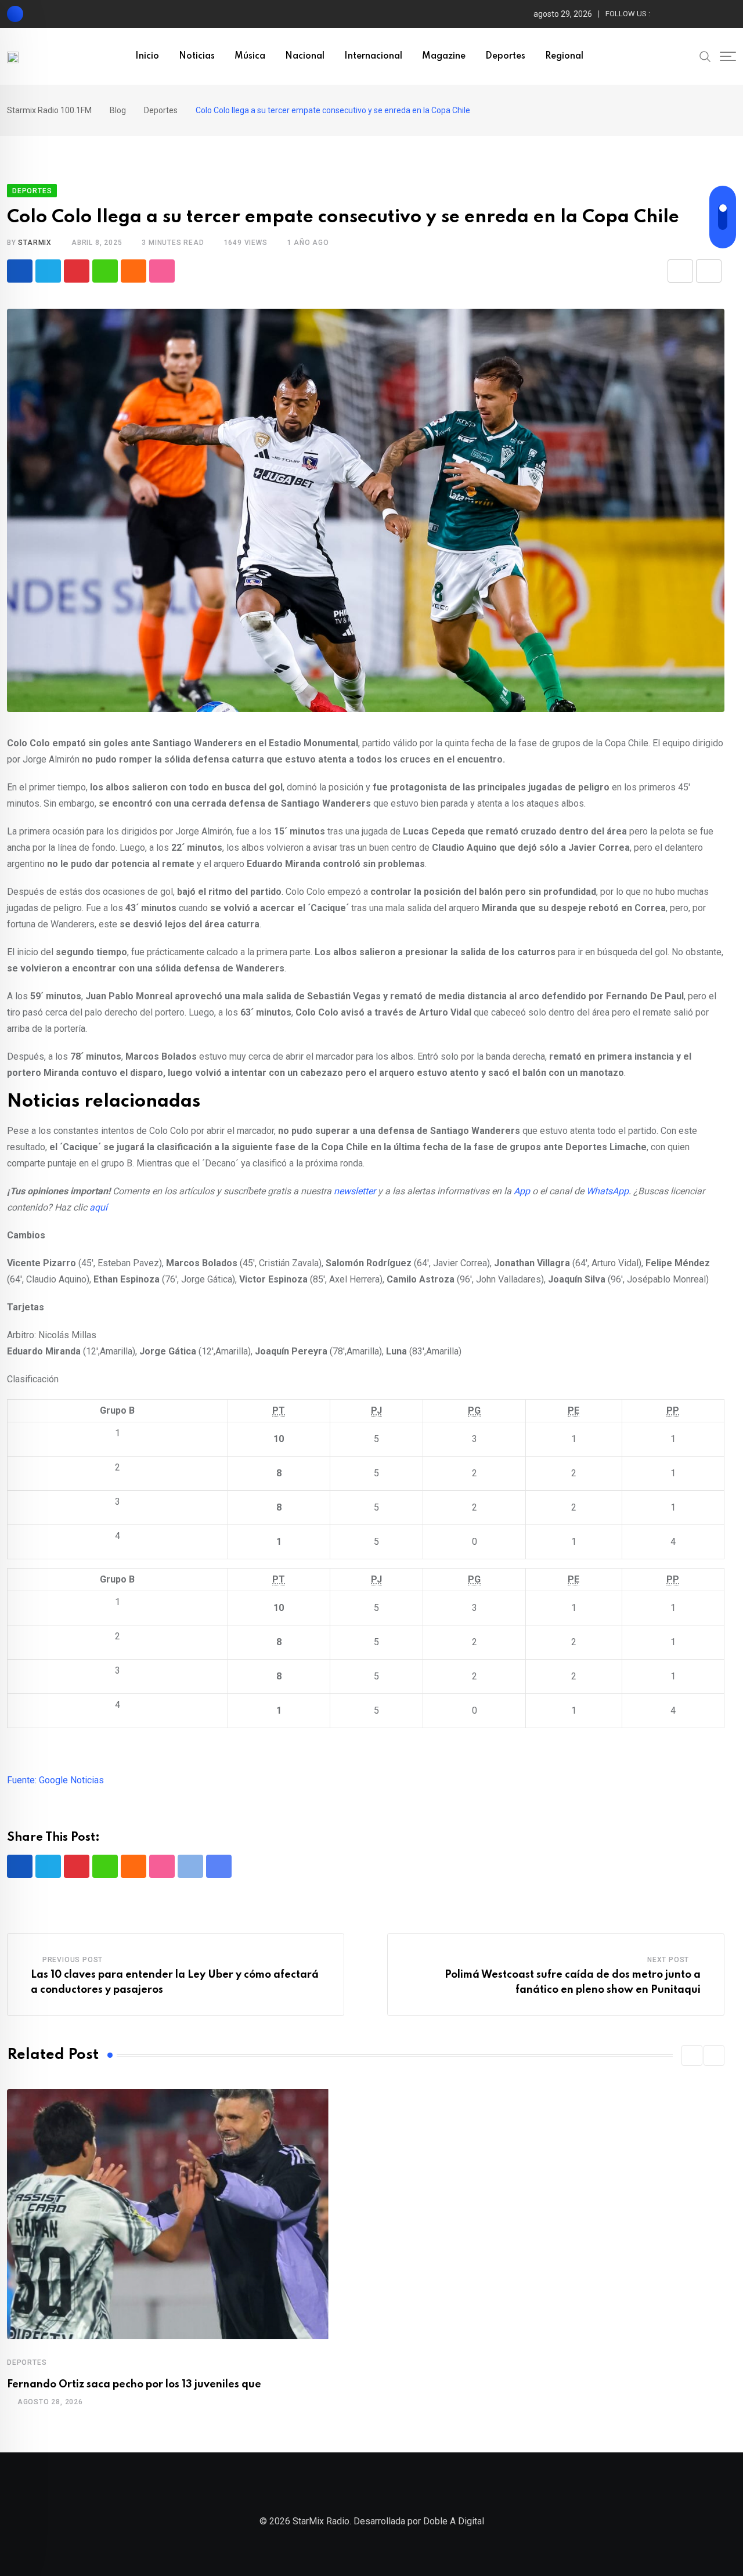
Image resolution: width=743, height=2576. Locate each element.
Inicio (147, 56)
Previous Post (73, 1960)
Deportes (505, 56)
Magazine (444, 56)
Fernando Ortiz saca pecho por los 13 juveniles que (134, 2384)
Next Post (668, 1960)
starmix (35, 243)
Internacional (373, 56)
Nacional (305, 56)
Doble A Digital (454, 2521)
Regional (564, 56)
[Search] (705, 56)
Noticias (197, 56)
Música (250, 56)
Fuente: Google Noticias (55, 1780)
